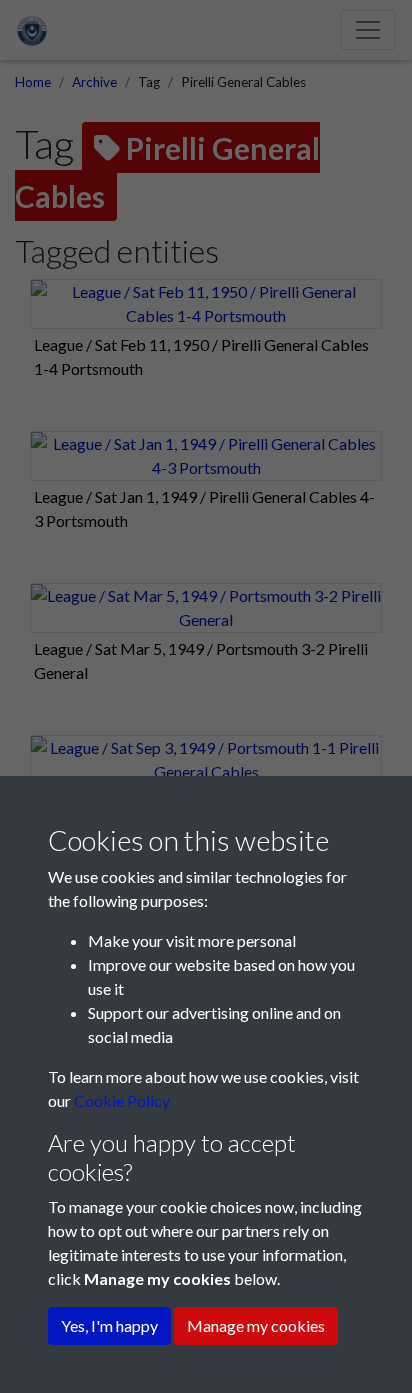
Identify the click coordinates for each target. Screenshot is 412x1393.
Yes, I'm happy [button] (109, 1325)
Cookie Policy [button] (122, 1100)
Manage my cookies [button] (256, 1325)
